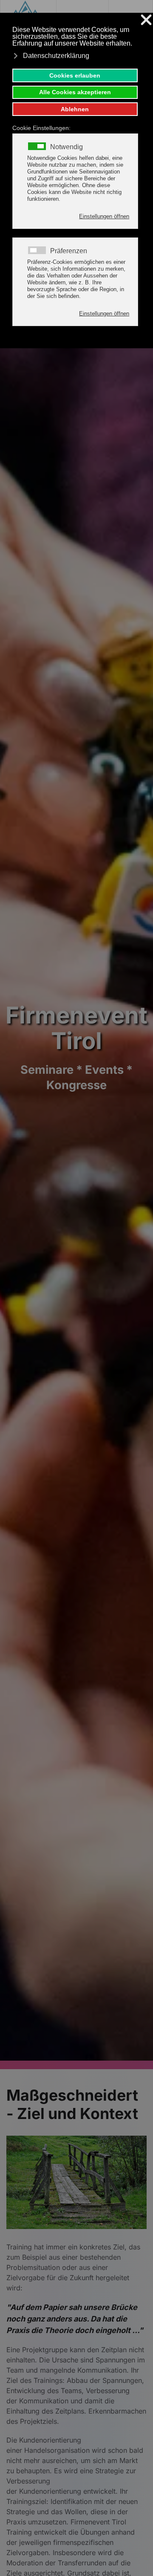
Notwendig (67, 147)
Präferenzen (69, 251)
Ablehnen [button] (75, 109)
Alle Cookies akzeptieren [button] (75, 92)
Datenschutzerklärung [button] (56, 56)
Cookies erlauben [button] (75, 75)
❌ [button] (146, 20)
